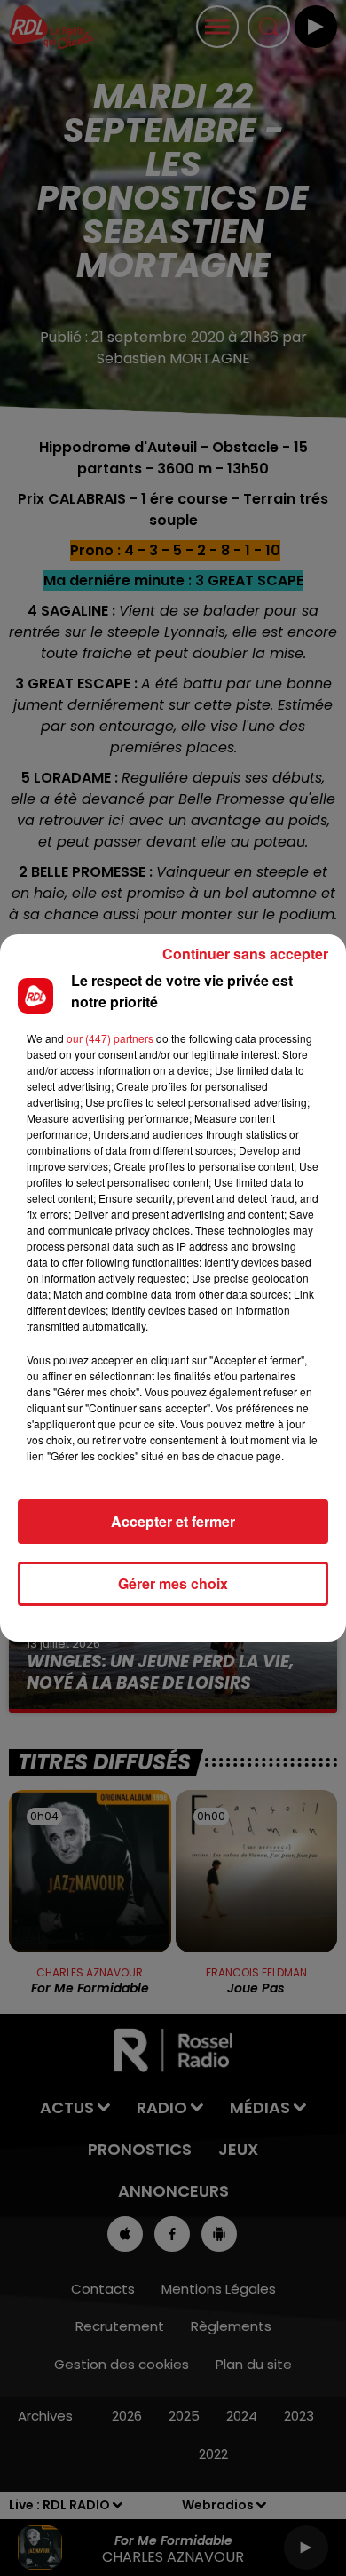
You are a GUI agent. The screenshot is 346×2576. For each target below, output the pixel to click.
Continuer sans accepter (245, 954)
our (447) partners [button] (110, 1038)
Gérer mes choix (173, 1583)
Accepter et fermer (173, 1521)
